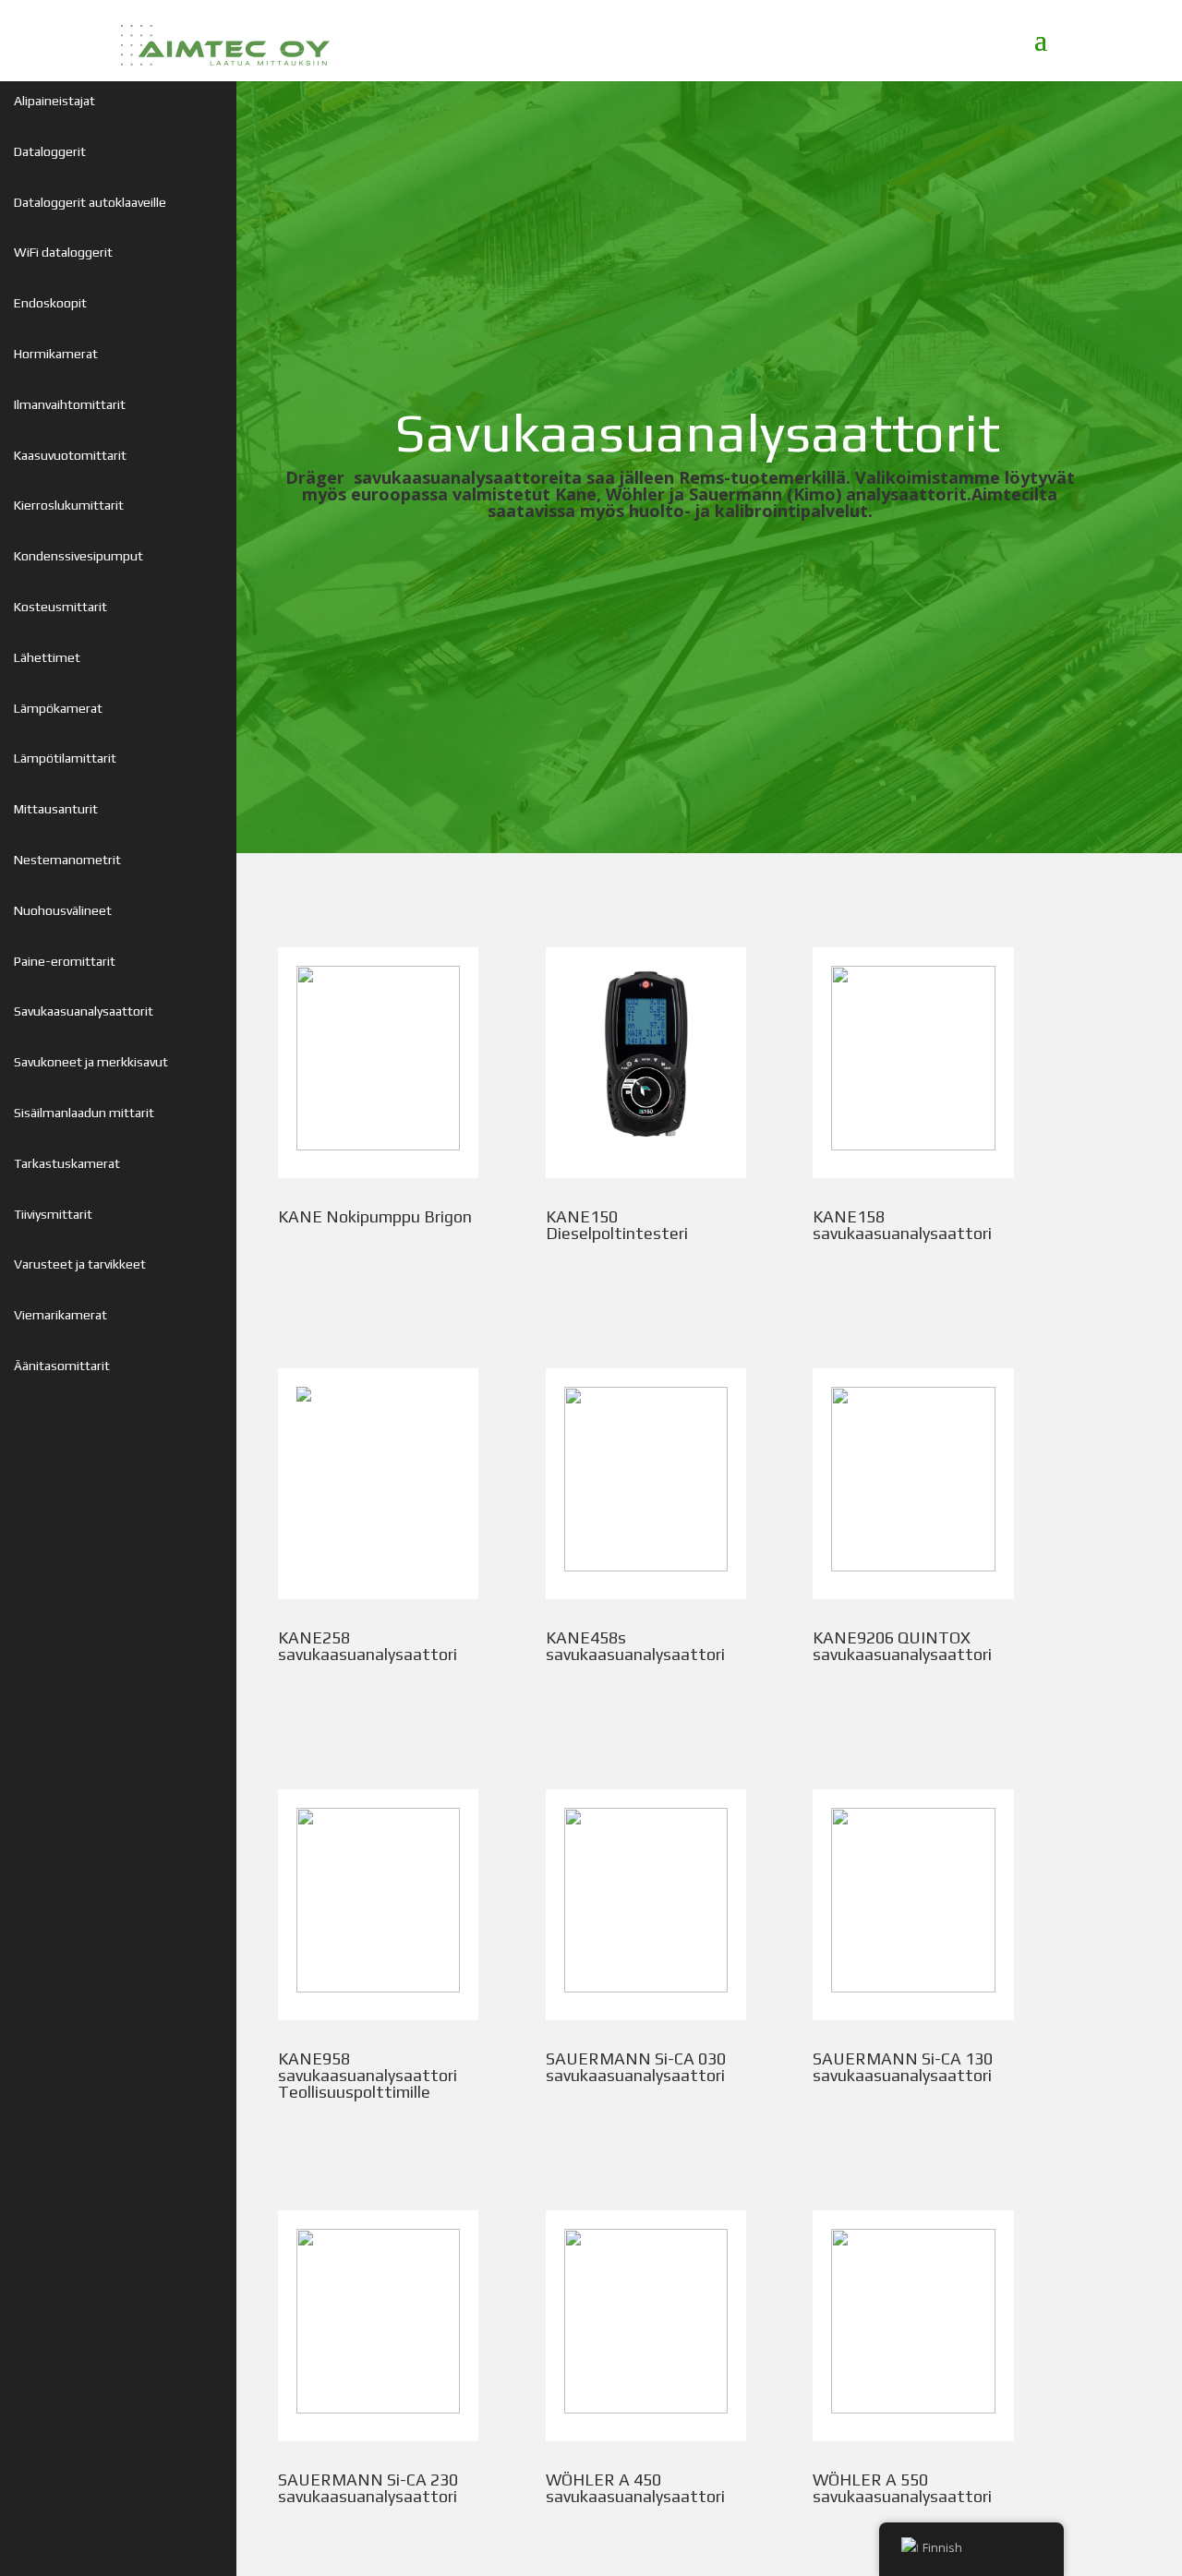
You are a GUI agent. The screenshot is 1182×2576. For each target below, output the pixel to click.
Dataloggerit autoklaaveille (90, 202)
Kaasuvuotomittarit (70, 455)
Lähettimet (47, 657)
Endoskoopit (50, 303)
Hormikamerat (56, 354)
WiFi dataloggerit (63, 252)
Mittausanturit (56, 809)
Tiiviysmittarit (53, 1214)
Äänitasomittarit (62, 1366)
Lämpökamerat (58, 708)
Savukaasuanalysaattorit (84, 1011)
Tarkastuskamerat (67, 1163)
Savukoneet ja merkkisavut (91, 1062)
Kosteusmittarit (60, 607)
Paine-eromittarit (65, 961)
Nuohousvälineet (63, 910)
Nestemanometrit (67, 860)
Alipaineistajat (54, 101)
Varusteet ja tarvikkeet (80, 1264)
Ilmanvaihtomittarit (70, 404)
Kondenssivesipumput (78, 556)
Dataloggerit (50, 151)
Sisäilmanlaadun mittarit (84, 1113)
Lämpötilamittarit (65, 758)
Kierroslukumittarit (69, 505)
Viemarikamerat (60, 1315)
